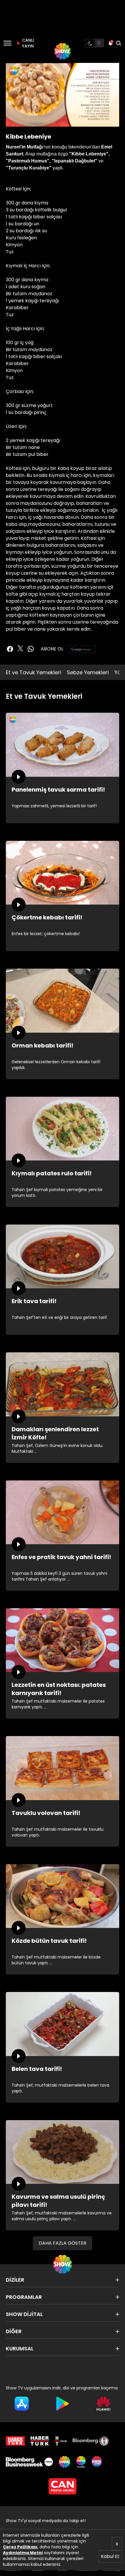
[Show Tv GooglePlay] (63, 2404)
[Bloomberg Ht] (91, 2441)
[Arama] (119, 43)
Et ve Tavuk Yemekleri (33, 672)
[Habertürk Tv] (40, 2441)
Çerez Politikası (20, 2547)
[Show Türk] (81, 2462)
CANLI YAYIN (27, 43)
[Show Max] (97, 2462)
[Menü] (7, 43)
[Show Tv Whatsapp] (31, 649)
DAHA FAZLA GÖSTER (63, 2243)
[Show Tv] (63, 51)
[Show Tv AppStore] (22, 2404)
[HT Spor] (61, 2441)
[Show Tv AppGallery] (103, 2404)
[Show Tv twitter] (20, 648)
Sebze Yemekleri (88, 672)
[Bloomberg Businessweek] (29, 2462)
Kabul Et (110, 2556)
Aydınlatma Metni (23, 2553)
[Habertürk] (15, 2441)
